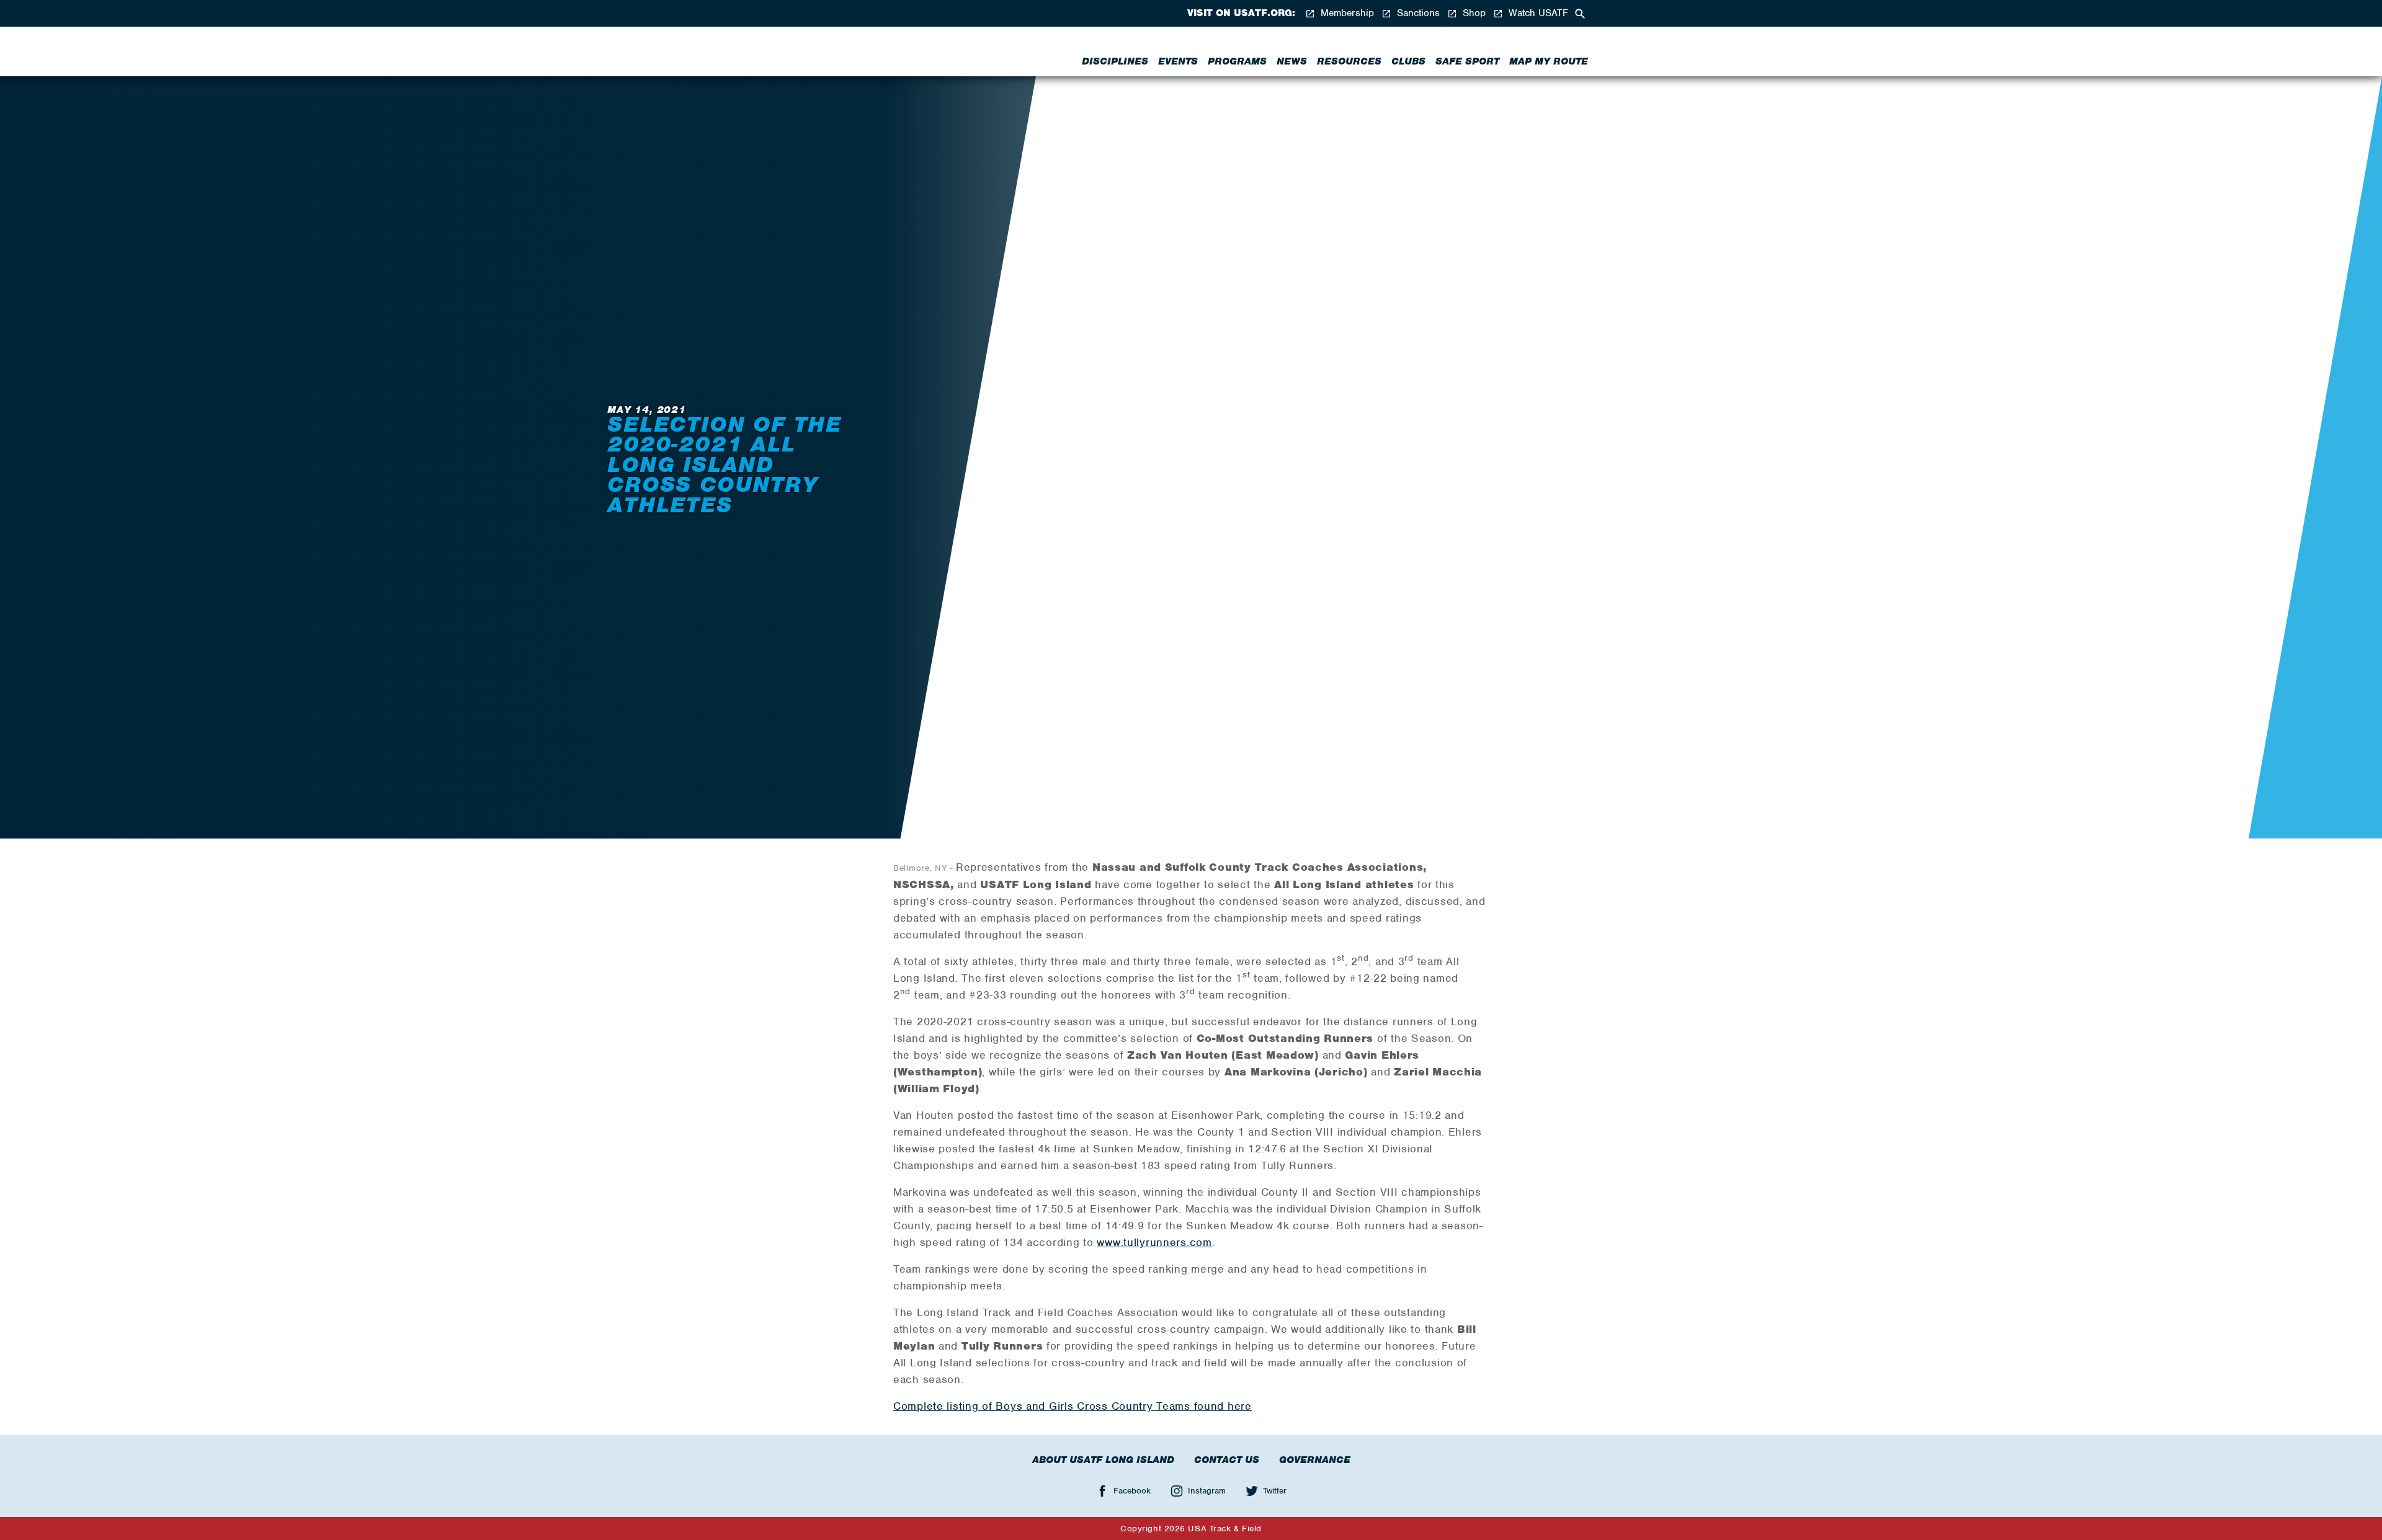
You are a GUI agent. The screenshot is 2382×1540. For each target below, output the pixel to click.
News (1292, 61)
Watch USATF (1537, 13)
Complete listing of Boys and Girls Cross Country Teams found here (1073, 1406)
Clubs (1408, 61)
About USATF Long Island (1103, 1460)
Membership (1346, 13)
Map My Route (1549, 61)
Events (1178, 61)
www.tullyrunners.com (1154, 1242)
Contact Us (1227, 1460)
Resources (1349, 61)
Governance (1315, 1460)
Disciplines (1115, 61)
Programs (1237, 61)
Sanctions (1417, 13)
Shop (1473, 13)
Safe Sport (1467, 61)
